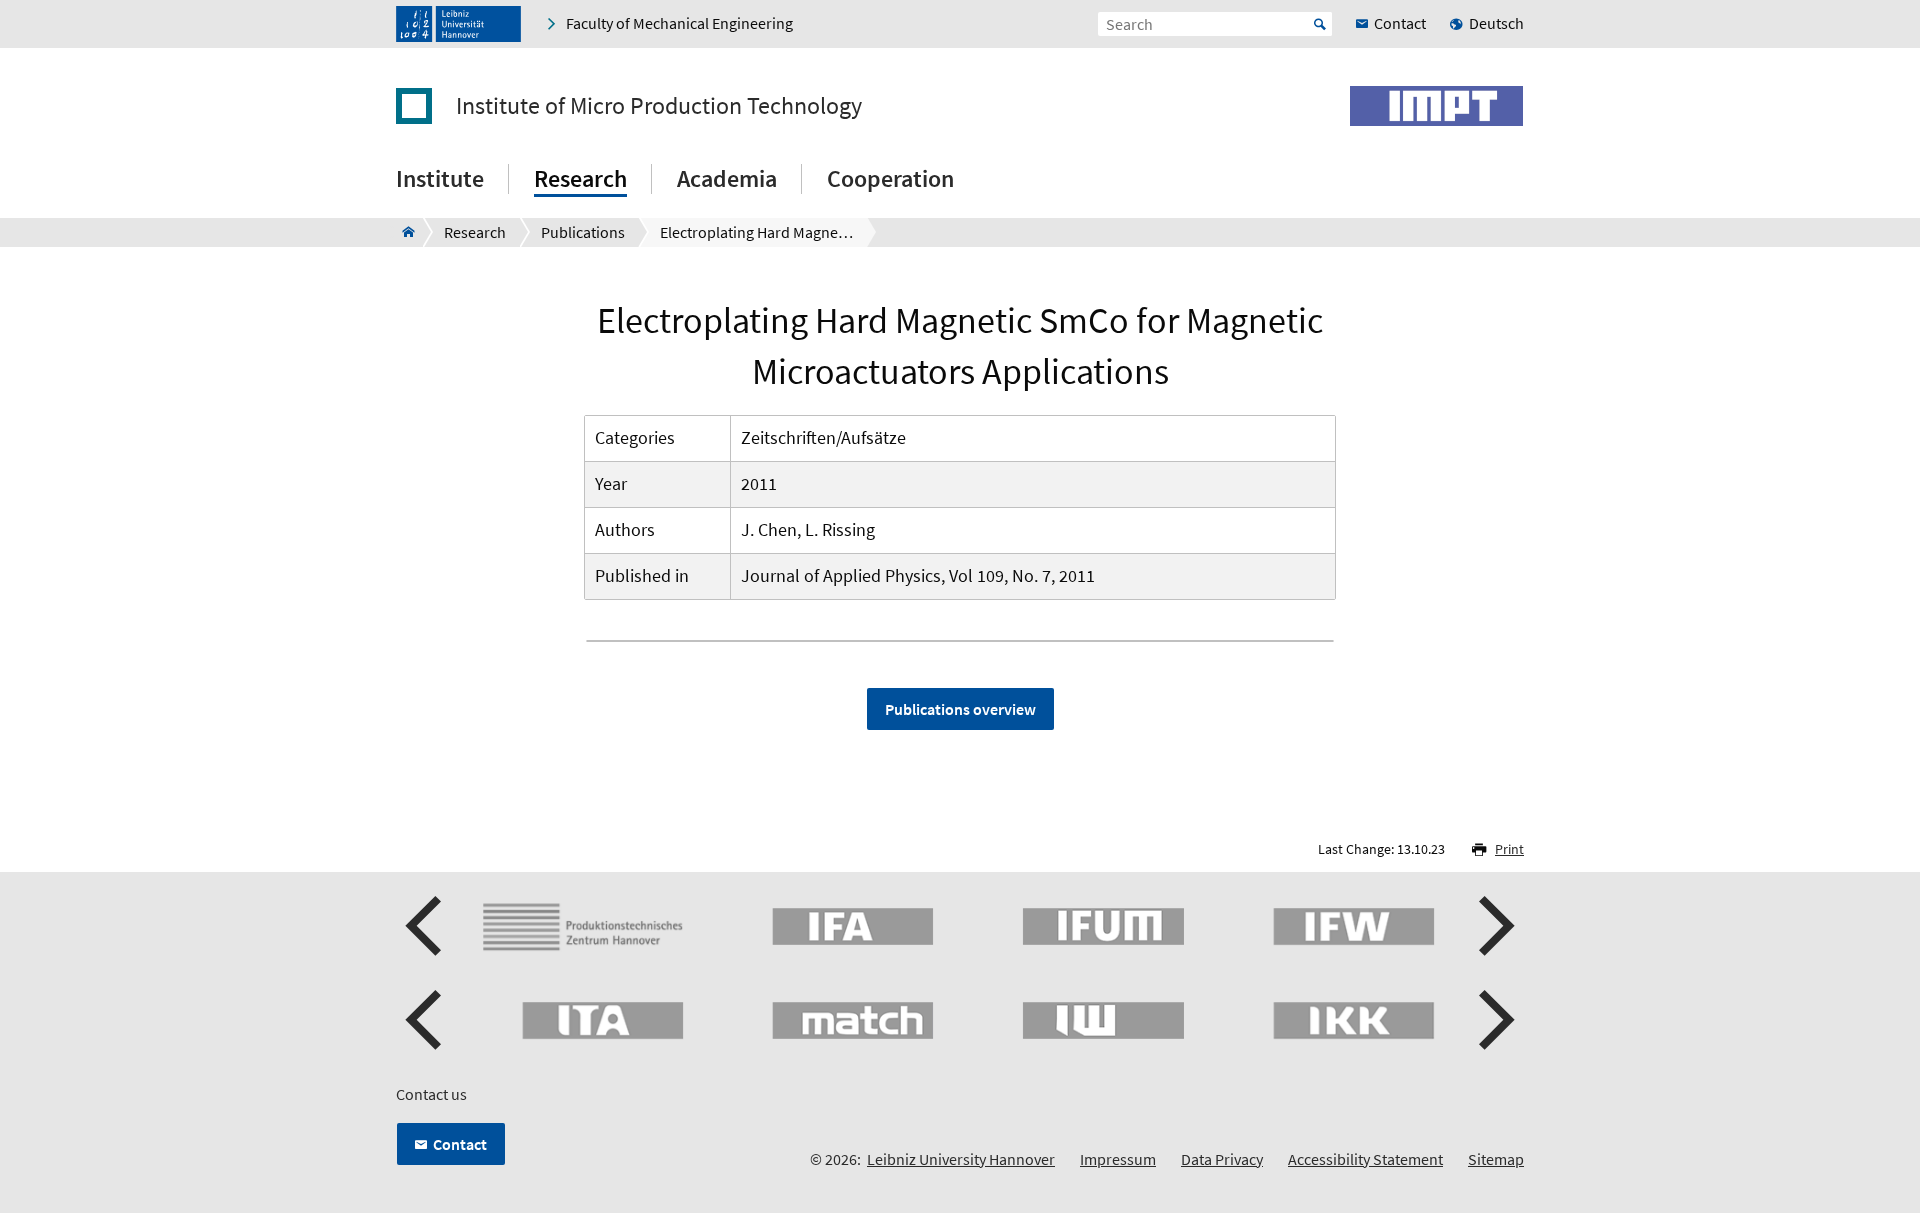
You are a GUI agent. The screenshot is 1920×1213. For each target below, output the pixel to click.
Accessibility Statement (1365, 1159)
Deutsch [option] (1496, 23)
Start (1320, 24)
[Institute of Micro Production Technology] (402, 232)
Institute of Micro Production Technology (659, 106)
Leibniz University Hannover (961, 1159)
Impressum (1118, 1159)
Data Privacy (1222, 1159)
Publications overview (960, 709)
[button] (426, 926)
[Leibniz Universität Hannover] (458, 24)
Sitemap (1496, 1159)
